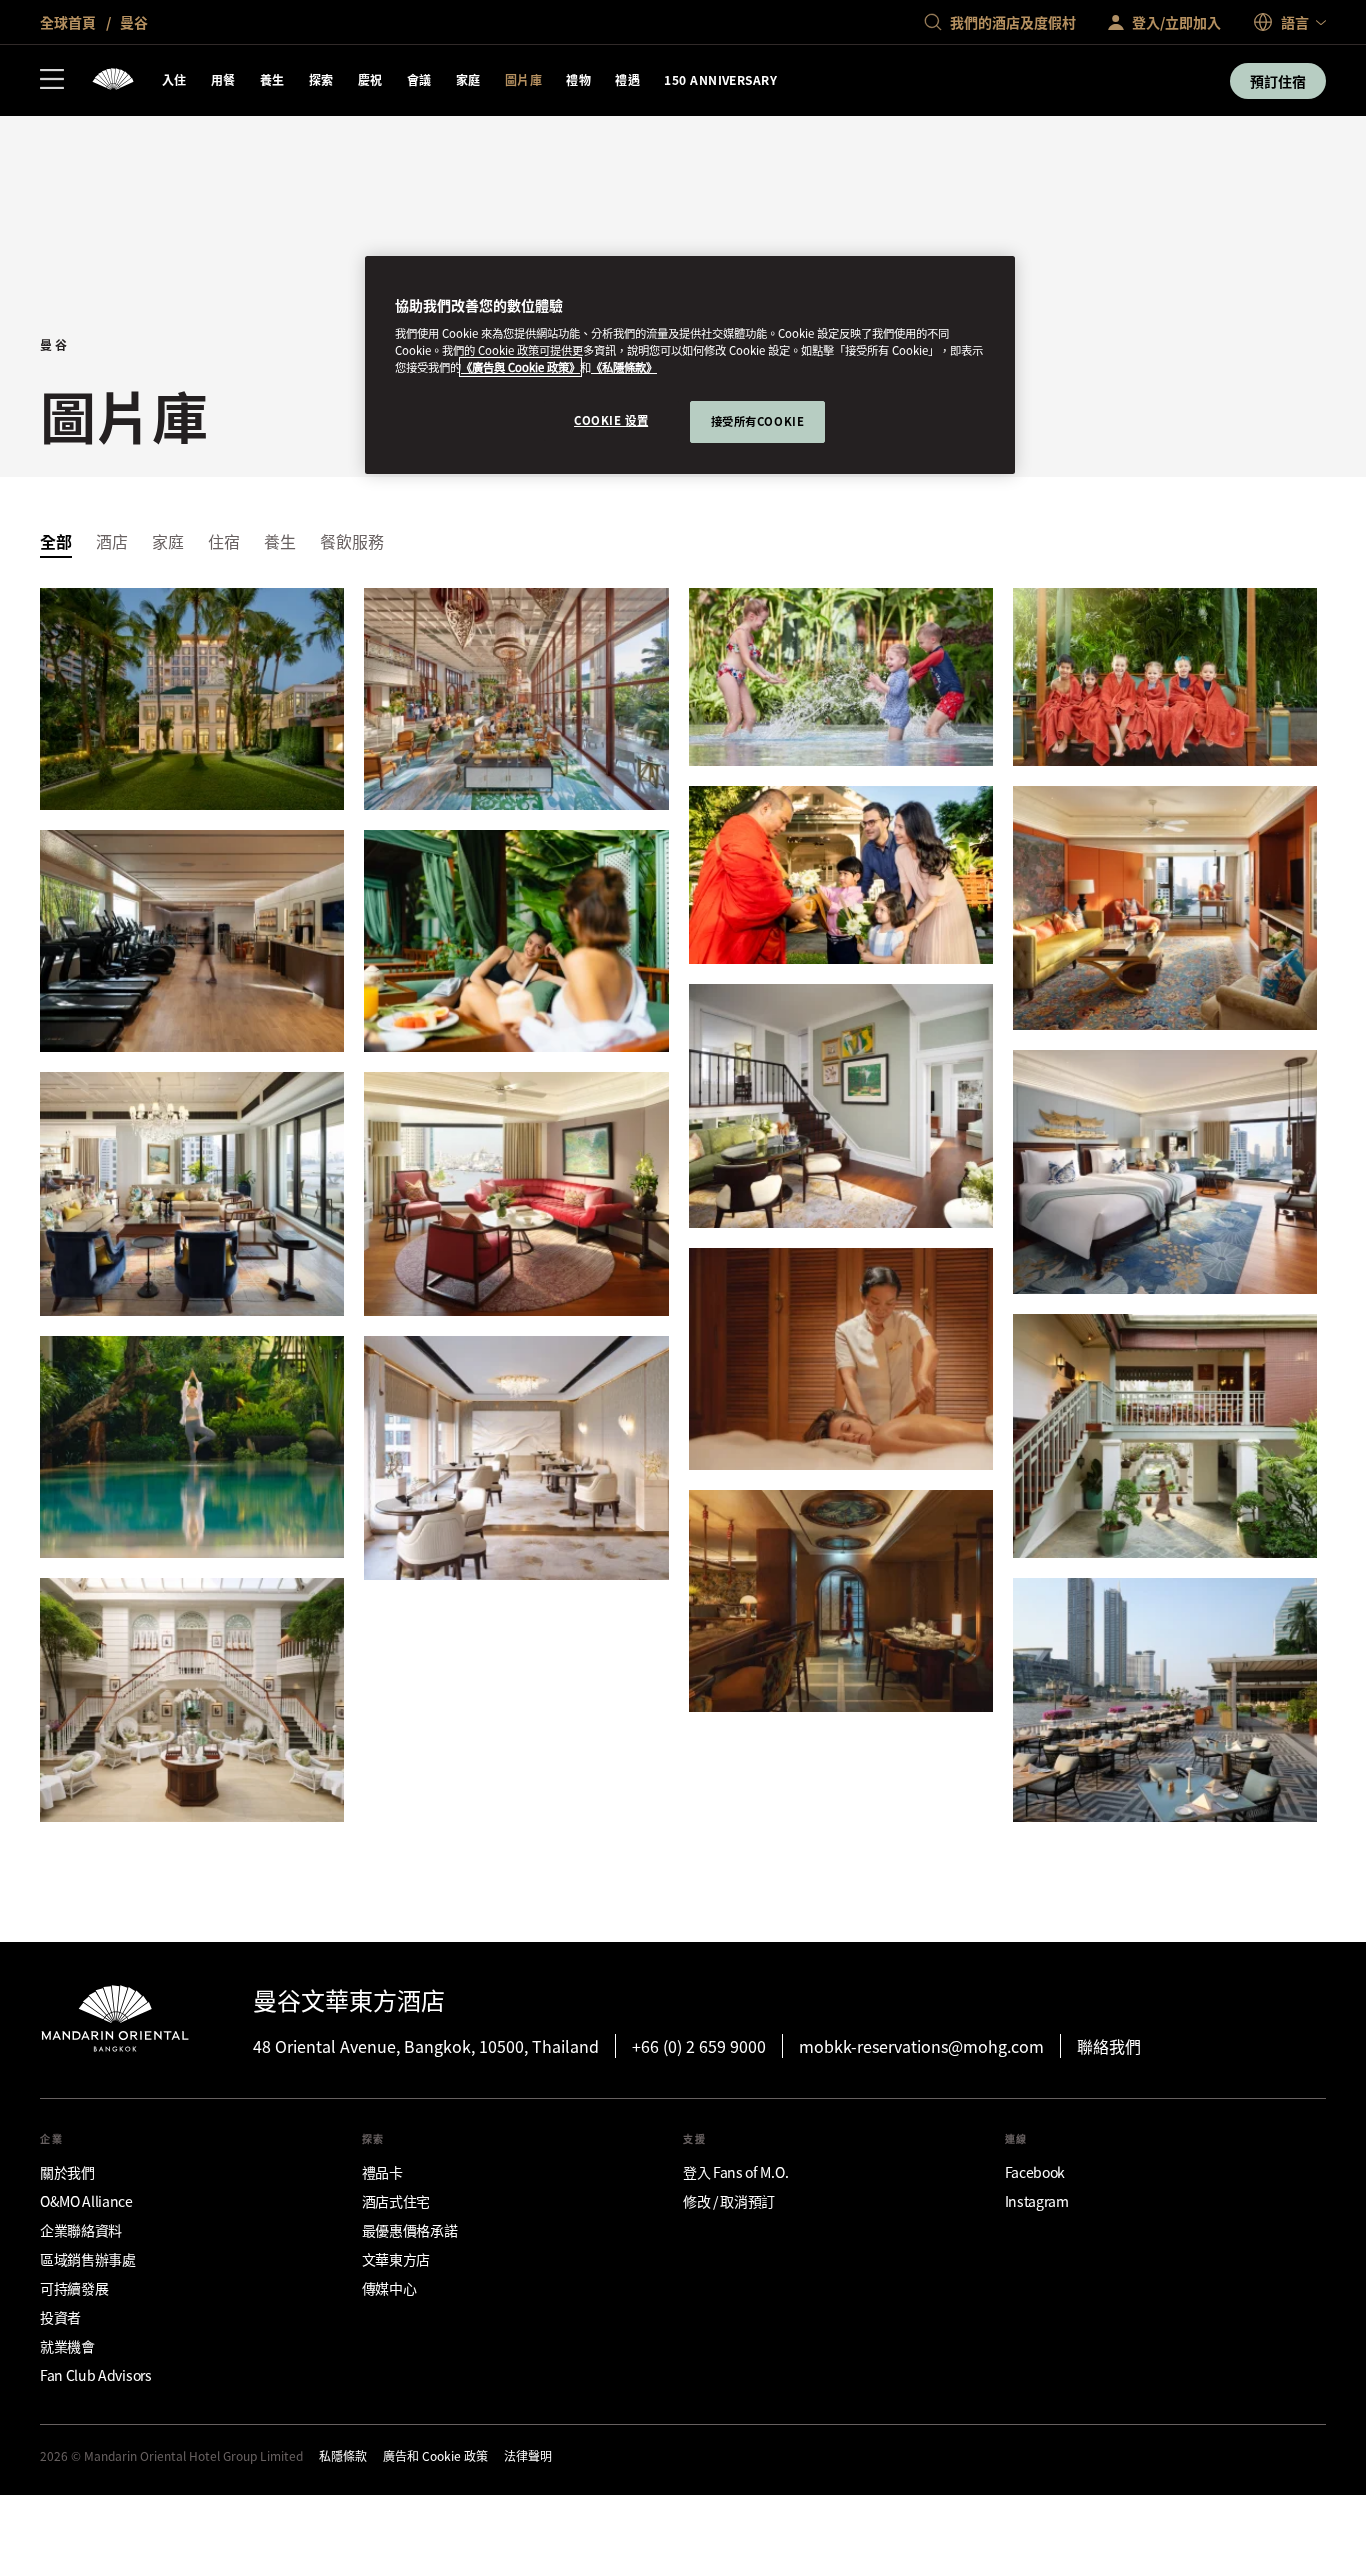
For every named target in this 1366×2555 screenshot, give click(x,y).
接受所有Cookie (758, 421)
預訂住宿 (1278, 81)
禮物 (578, 79)
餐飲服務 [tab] (352, 541)
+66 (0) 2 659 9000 (699, 2046)
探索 (321, 79)
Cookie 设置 (611, 420)
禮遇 (627, 79)
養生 (272, 79)
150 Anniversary (720, 79)
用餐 (223, 79)
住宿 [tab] (224, 541)
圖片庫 (523, 79)
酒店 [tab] (112, 541)
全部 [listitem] (56, 541)
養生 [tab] (280, 541)
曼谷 (132, 22)
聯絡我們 (1109, 2046)
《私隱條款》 (624, 367)
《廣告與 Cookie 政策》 (520, 367)
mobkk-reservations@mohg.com (921, 2046)
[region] (690, 365)
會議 (419, 79)
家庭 (468, 79)
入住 (174, 79)
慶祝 (370, 79)
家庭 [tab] (168, 541)
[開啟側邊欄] (52, 81)
